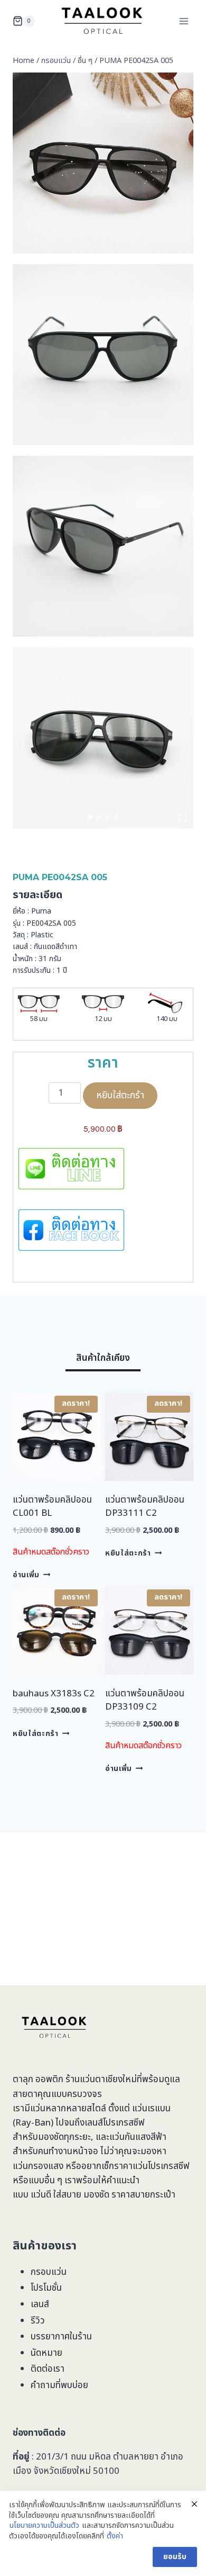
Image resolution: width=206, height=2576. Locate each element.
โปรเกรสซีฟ (124, 2123)
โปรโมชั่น (46, 2288)
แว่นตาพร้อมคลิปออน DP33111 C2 (145, 1507)
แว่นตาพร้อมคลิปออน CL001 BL (52, 1507)
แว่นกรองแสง (38, 2166)
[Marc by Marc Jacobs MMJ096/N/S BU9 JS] (103, 163)
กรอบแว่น (49, 2272)
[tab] (90, 817)
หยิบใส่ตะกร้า (120, 1095)
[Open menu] (184, 21)
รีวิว (38, 2321)
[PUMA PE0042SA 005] (103, 355)
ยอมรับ (175, 2557)
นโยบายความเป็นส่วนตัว (44, 2526)
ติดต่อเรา (48, 2369)
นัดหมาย (46, 2353)
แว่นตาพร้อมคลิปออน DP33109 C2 (145, 1701)
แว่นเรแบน (151, 2109)
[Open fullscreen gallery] (183, 818)
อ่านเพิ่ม (26, 1575)
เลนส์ (40, 2304)
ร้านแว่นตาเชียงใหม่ (101, 2080)
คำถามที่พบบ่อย (59, 2385)
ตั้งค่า (115, 2536)
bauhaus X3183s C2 (54, 1694)
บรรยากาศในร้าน (61, 2337)
